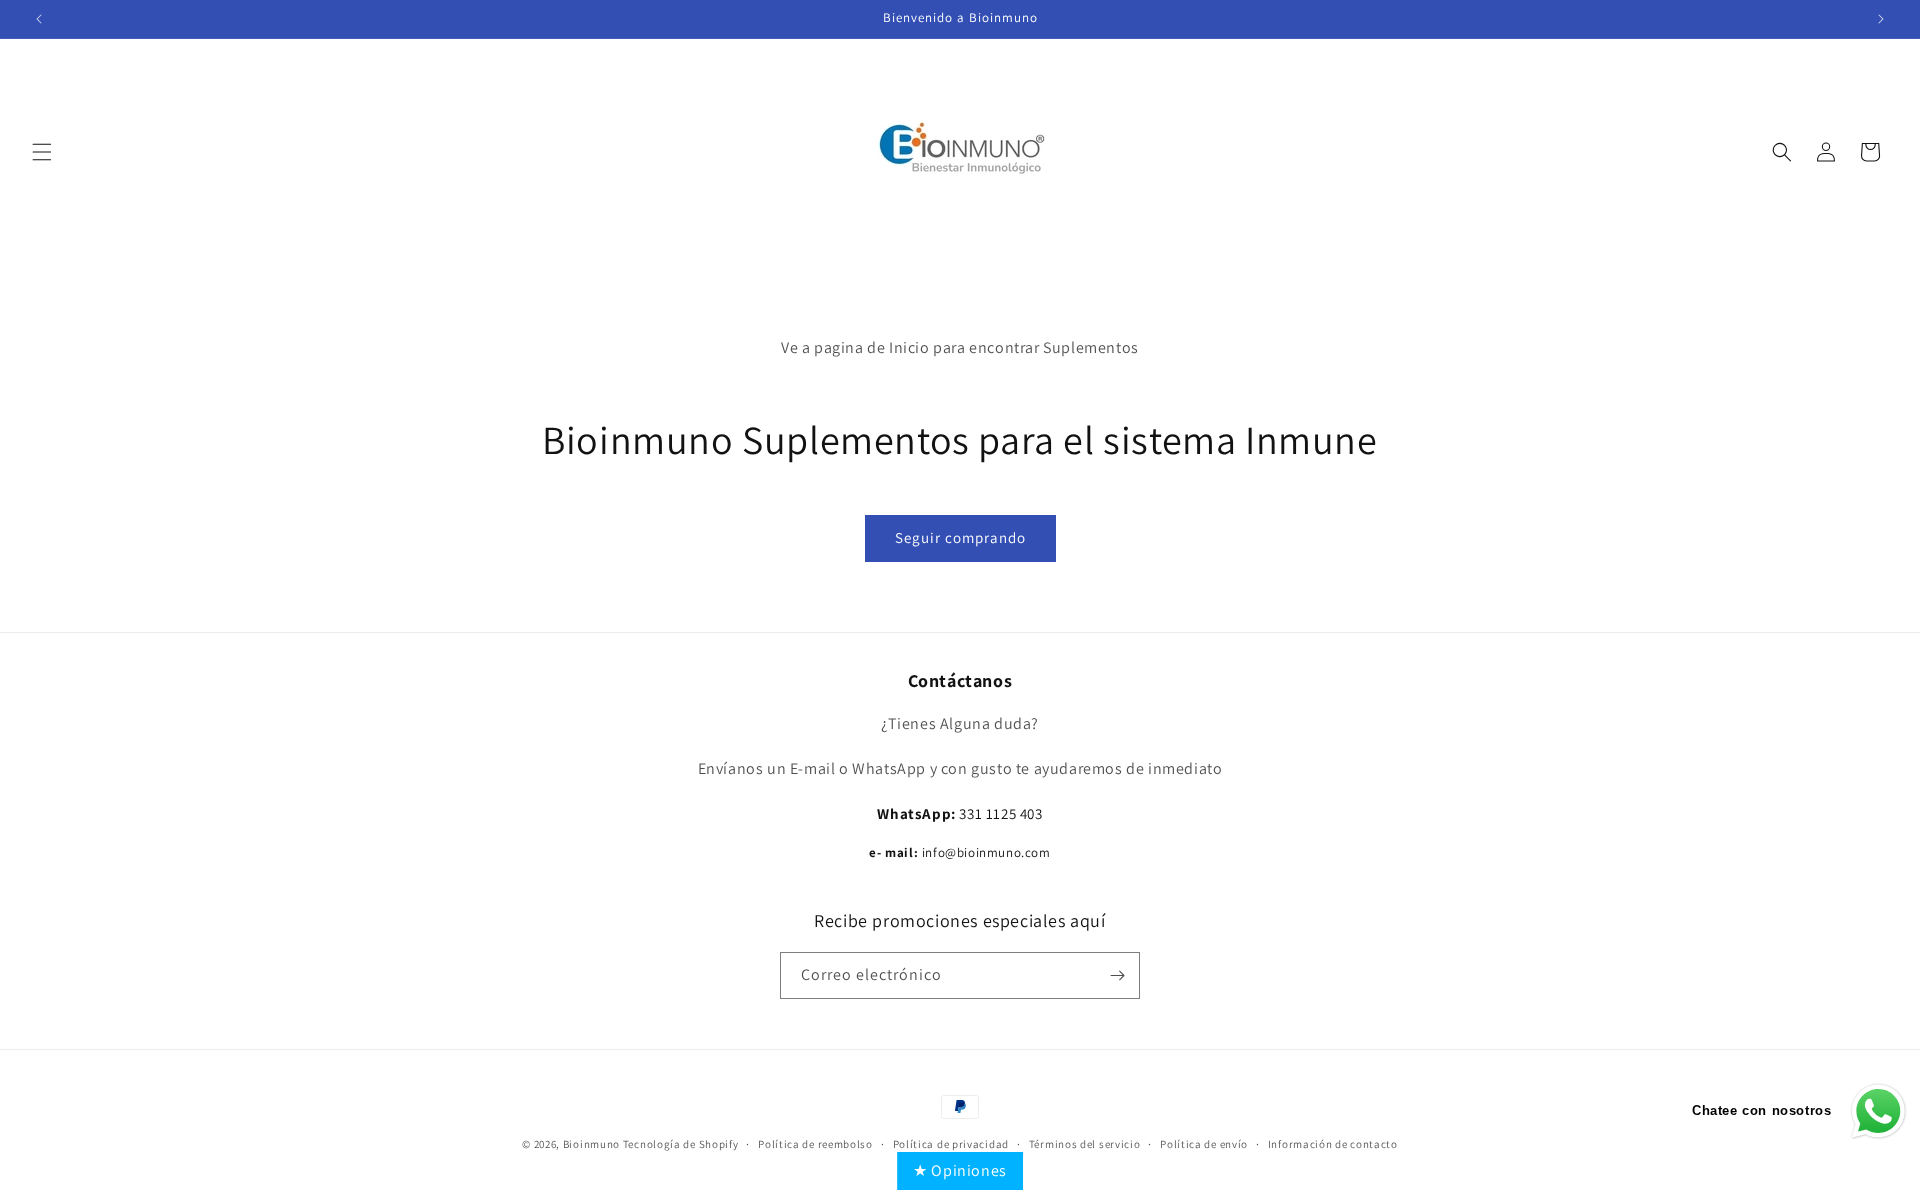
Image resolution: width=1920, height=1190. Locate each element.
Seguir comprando (960, 537)
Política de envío (1204, 1144)
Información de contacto (1333, 1144)
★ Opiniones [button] (960, 1170)
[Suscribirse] (1117, 975)
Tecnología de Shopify (681, 1144)
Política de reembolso (815, 1144)
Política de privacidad (951, 1144)
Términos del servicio (1085, 1144)
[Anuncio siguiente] (1881, 19)
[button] (42, 152)
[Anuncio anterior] (39, 19)
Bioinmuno (591, 1144)
